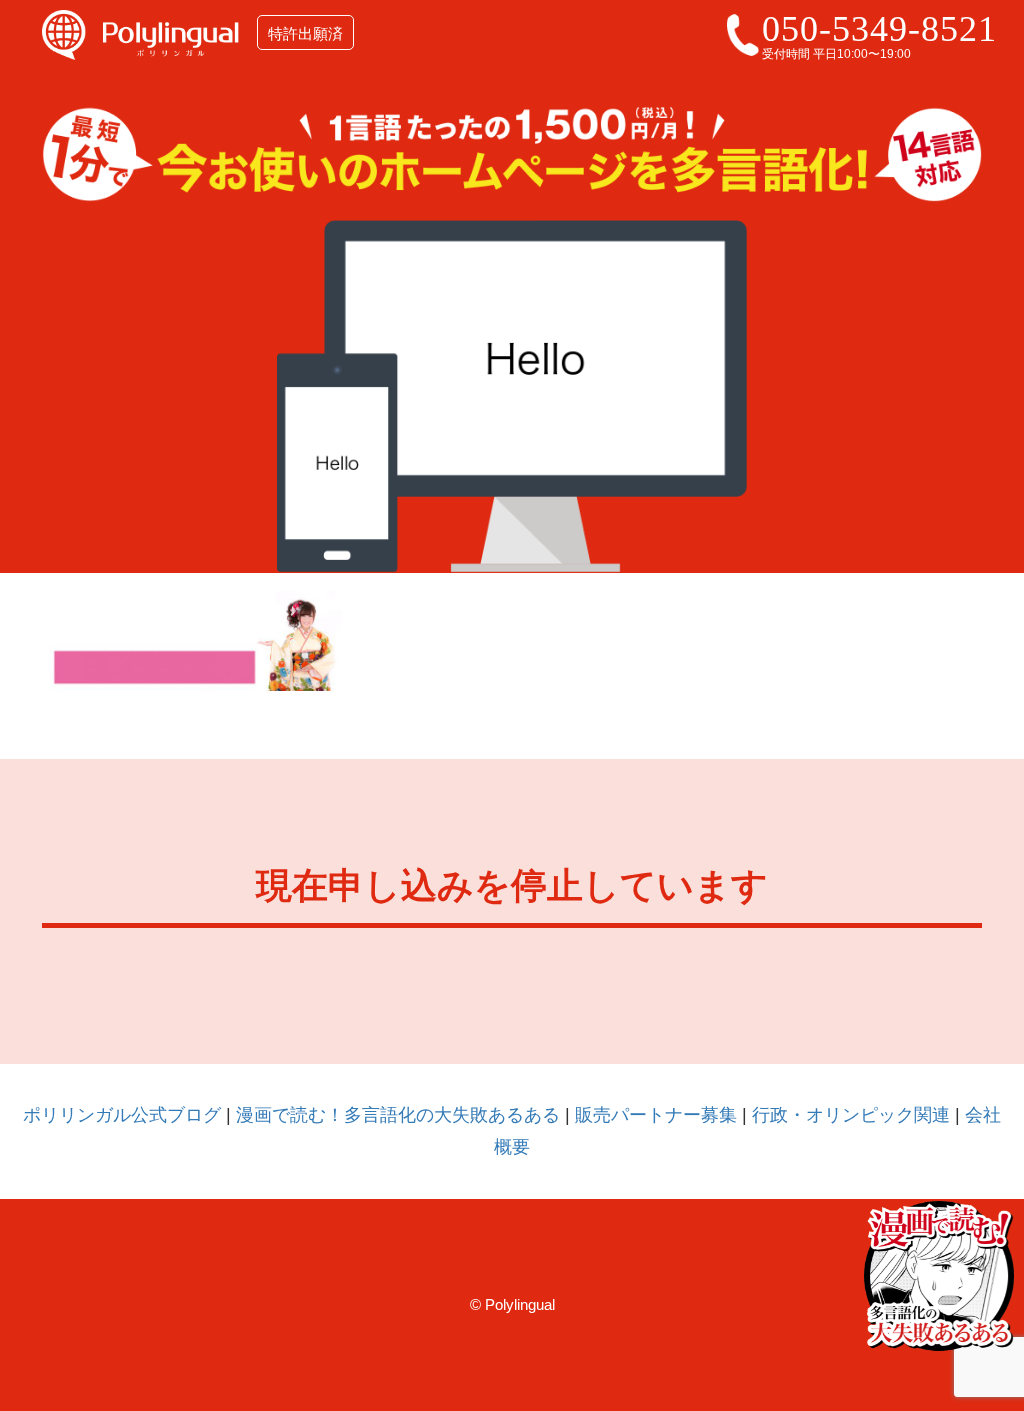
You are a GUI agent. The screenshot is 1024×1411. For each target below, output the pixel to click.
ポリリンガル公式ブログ (122, 1115)
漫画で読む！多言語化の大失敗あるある (398, 1115)
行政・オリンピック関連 (851, 1115)
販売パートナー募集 (656, 1115)
